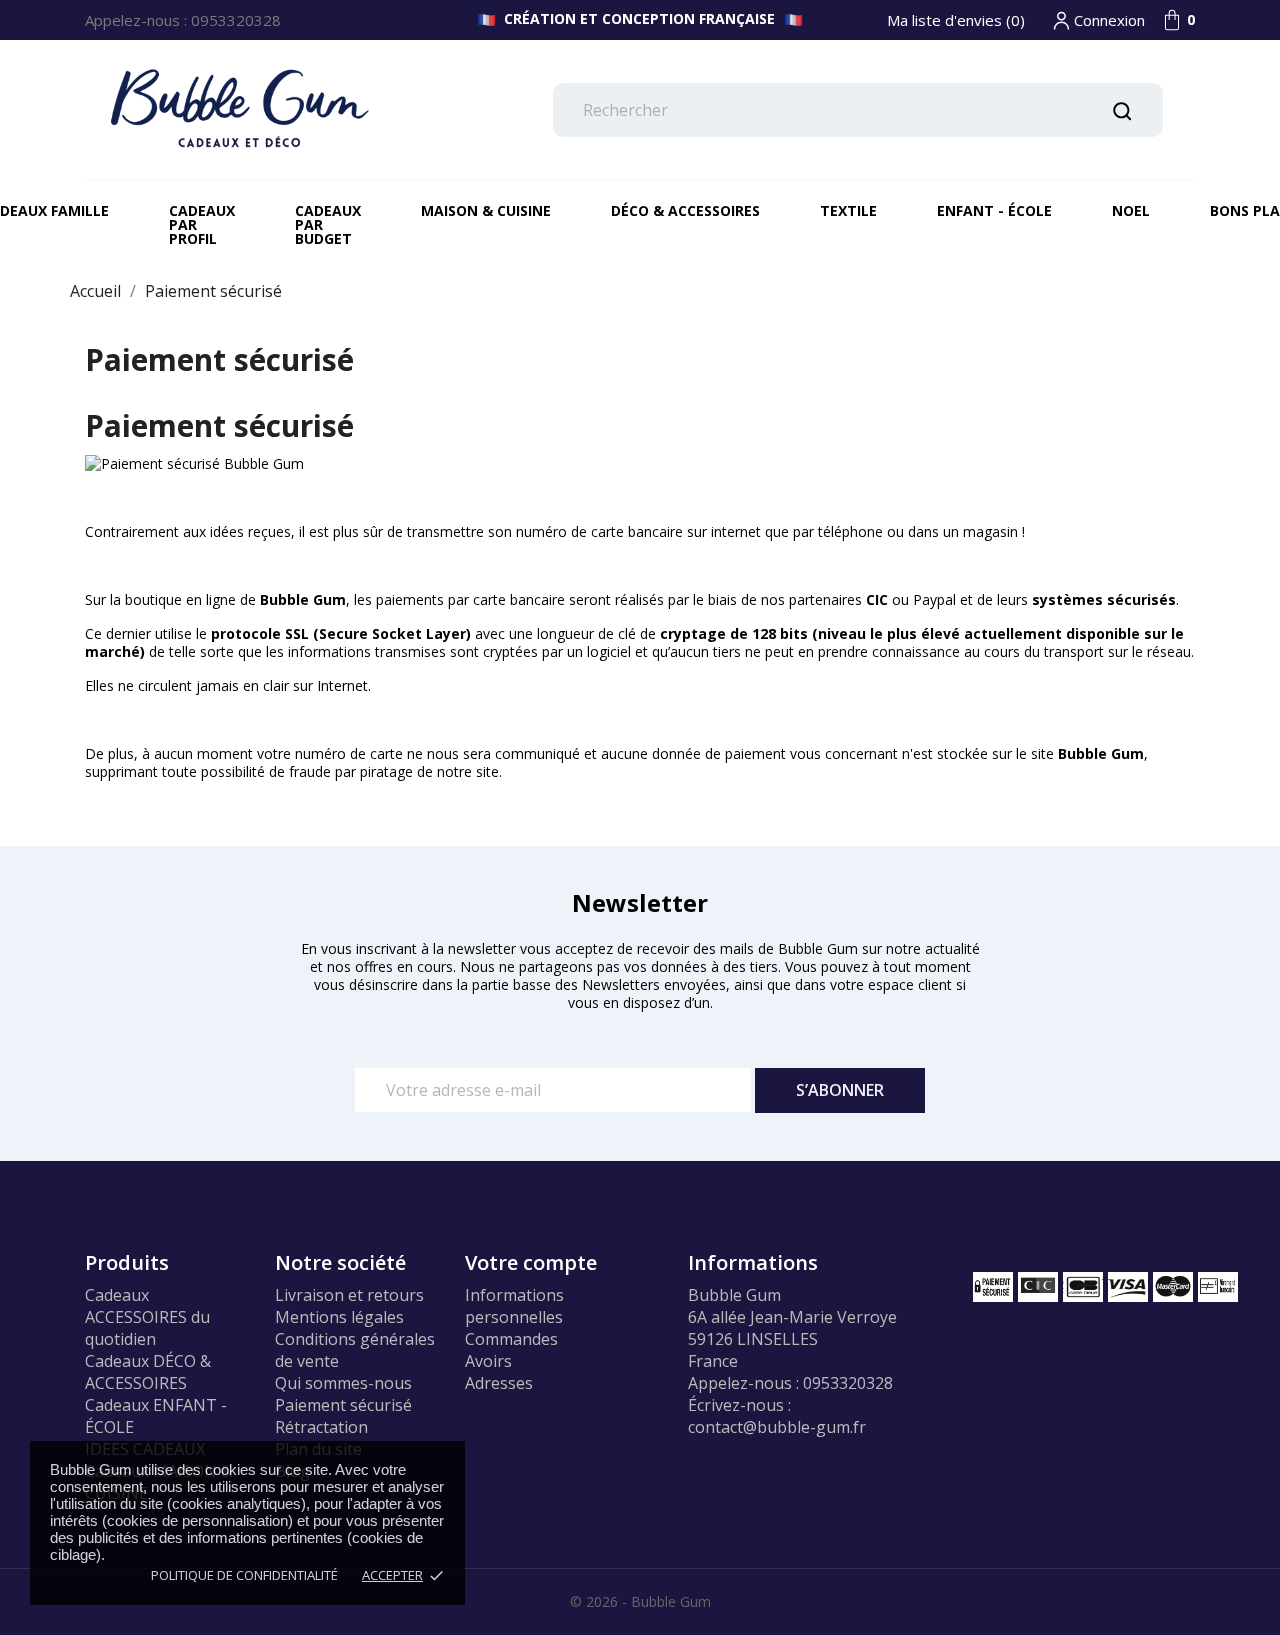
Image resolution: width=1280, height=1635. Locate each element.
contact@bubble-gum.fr (777, 1427)
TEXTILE (848, 210)
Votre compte (531, 1262)
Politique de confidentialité (244, 1575)
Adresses (499, 1383)
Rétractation (321, 1427)
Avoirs (488, 1361)
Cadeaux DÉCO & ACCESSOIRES (148, 1372)
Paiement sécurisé (343, 1405)
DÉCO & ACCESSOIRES (685, 210)
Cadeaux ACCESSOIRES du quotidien (147, 1317)
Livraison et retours (349, 1295)
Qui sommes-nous (343, 1383)
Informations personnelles (514, 1306)
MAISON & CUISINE (486, 210)
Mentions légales (339, 1317)
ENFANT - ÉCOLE (994, 210)
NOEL (1131, 210)
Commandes (511, 1339)
